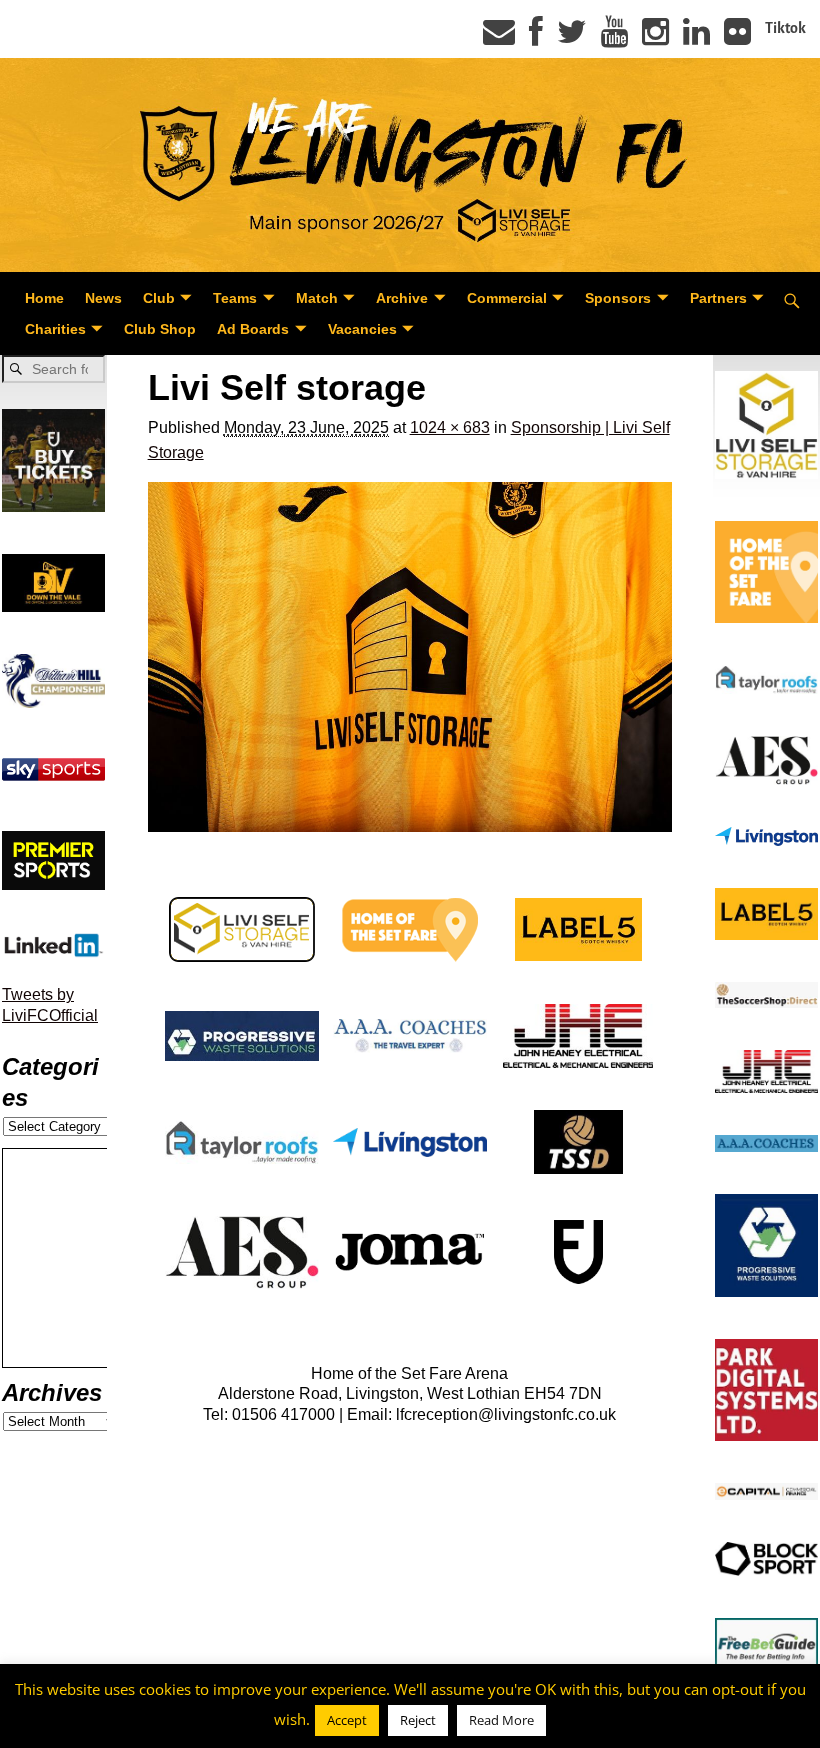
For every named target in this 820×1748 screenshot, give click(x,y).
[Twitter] (572, 38)
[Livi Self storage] (410, 657)
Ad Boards (253, 329)
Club (159, 298)
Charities (55, 329)
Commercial (507, 298)
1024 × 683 (450, 427)
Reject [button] (418, 1720)
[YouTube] (614, 38)
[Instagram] (655, 38)
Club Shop (160, 329)
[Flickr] (737, 38)
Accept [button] (347, 1720)
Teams (235, 298)
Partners (718, 298)
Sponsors (618, 298)
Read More (501, 1720)
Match (317, 298)
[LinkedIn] (696, 38)
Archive (402, 298)
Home (44, 298)
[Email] (499, 38)
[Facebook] (536, 38)
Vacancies (362, 329)
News (103, 298)
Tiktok (785, 28)
